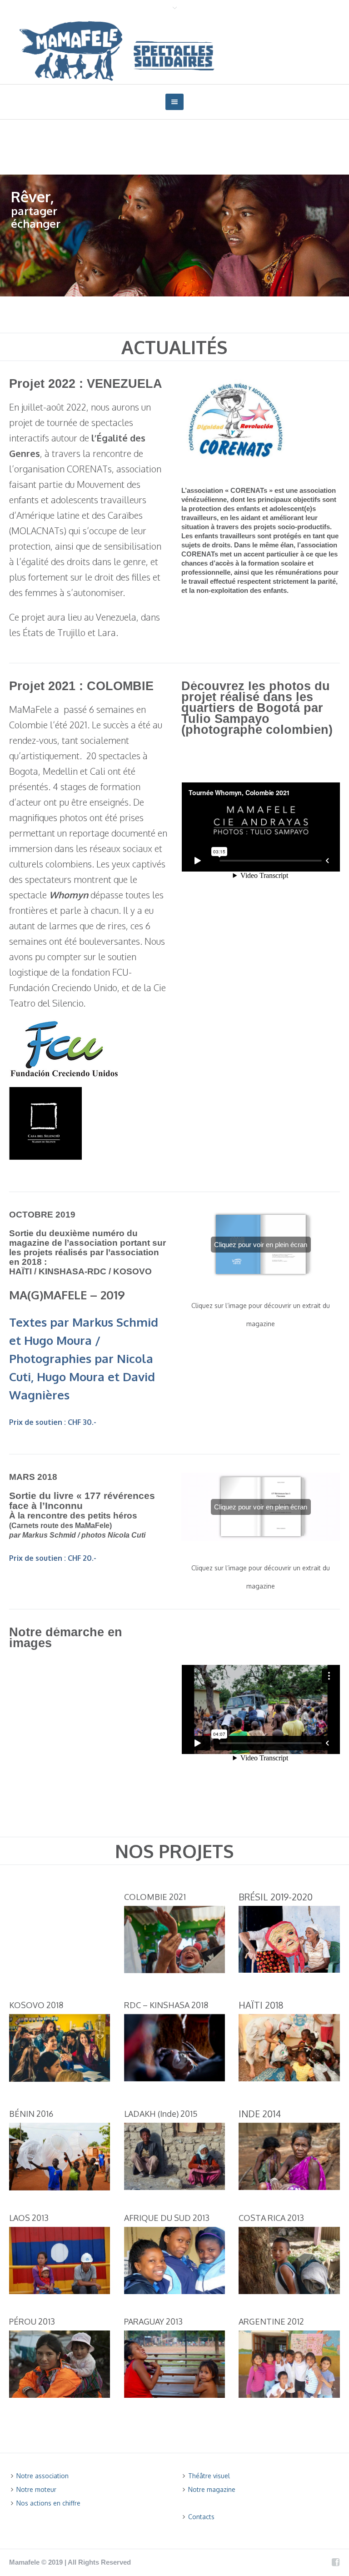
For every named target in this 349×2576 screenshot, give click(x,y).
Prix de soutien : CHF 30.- (53, 1422)
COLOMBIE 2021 (155, 1897)
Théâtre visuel (209, 2476)
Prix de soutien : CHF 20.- (53, 1558)
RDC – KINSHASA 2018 (166, 2005)
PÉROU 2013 (32, 2321)
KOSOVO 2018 (36, 2005)
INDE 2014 (260, 2114)
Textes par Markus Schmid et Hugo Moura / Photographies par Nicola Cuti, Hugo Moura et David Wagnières (84, 1358)
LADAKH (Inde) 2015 (161, 2114)
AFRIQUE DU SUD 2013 (167, 2218)
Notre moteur (36, 2489)
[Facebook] (335, 2562)
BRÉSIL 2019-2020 (276, 1897)
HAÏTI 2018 (261, 2005)
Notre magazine (212, 2489)
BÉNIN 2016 (31, 2114)
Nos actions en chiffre (48, 2503)
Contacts (201, 2517)
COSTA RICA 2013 (271, 2218)
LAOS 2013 (29, 2218)
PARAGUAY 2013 (153, 2321)
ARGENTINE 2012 (271, 2321)
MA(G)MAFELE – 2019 (67, 1295)
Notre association (42, 2476)
